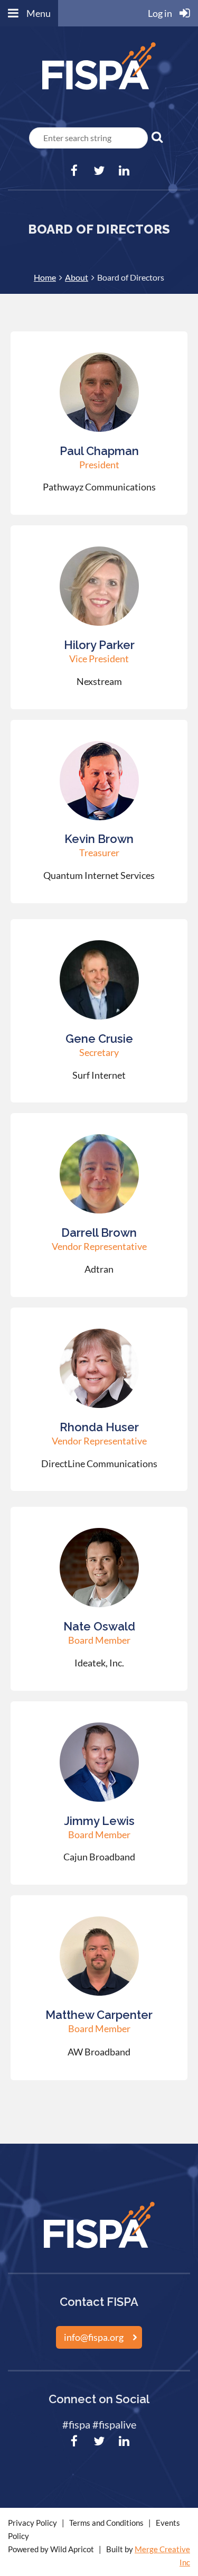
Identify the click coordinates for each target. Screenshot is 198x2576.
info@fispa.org (94, 2337)
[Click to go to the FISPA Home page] (99, 91)
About (77, 277)
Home (45, 277)
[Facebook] (74, 170)
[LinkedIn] (124, 170)
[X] (99, 170)
